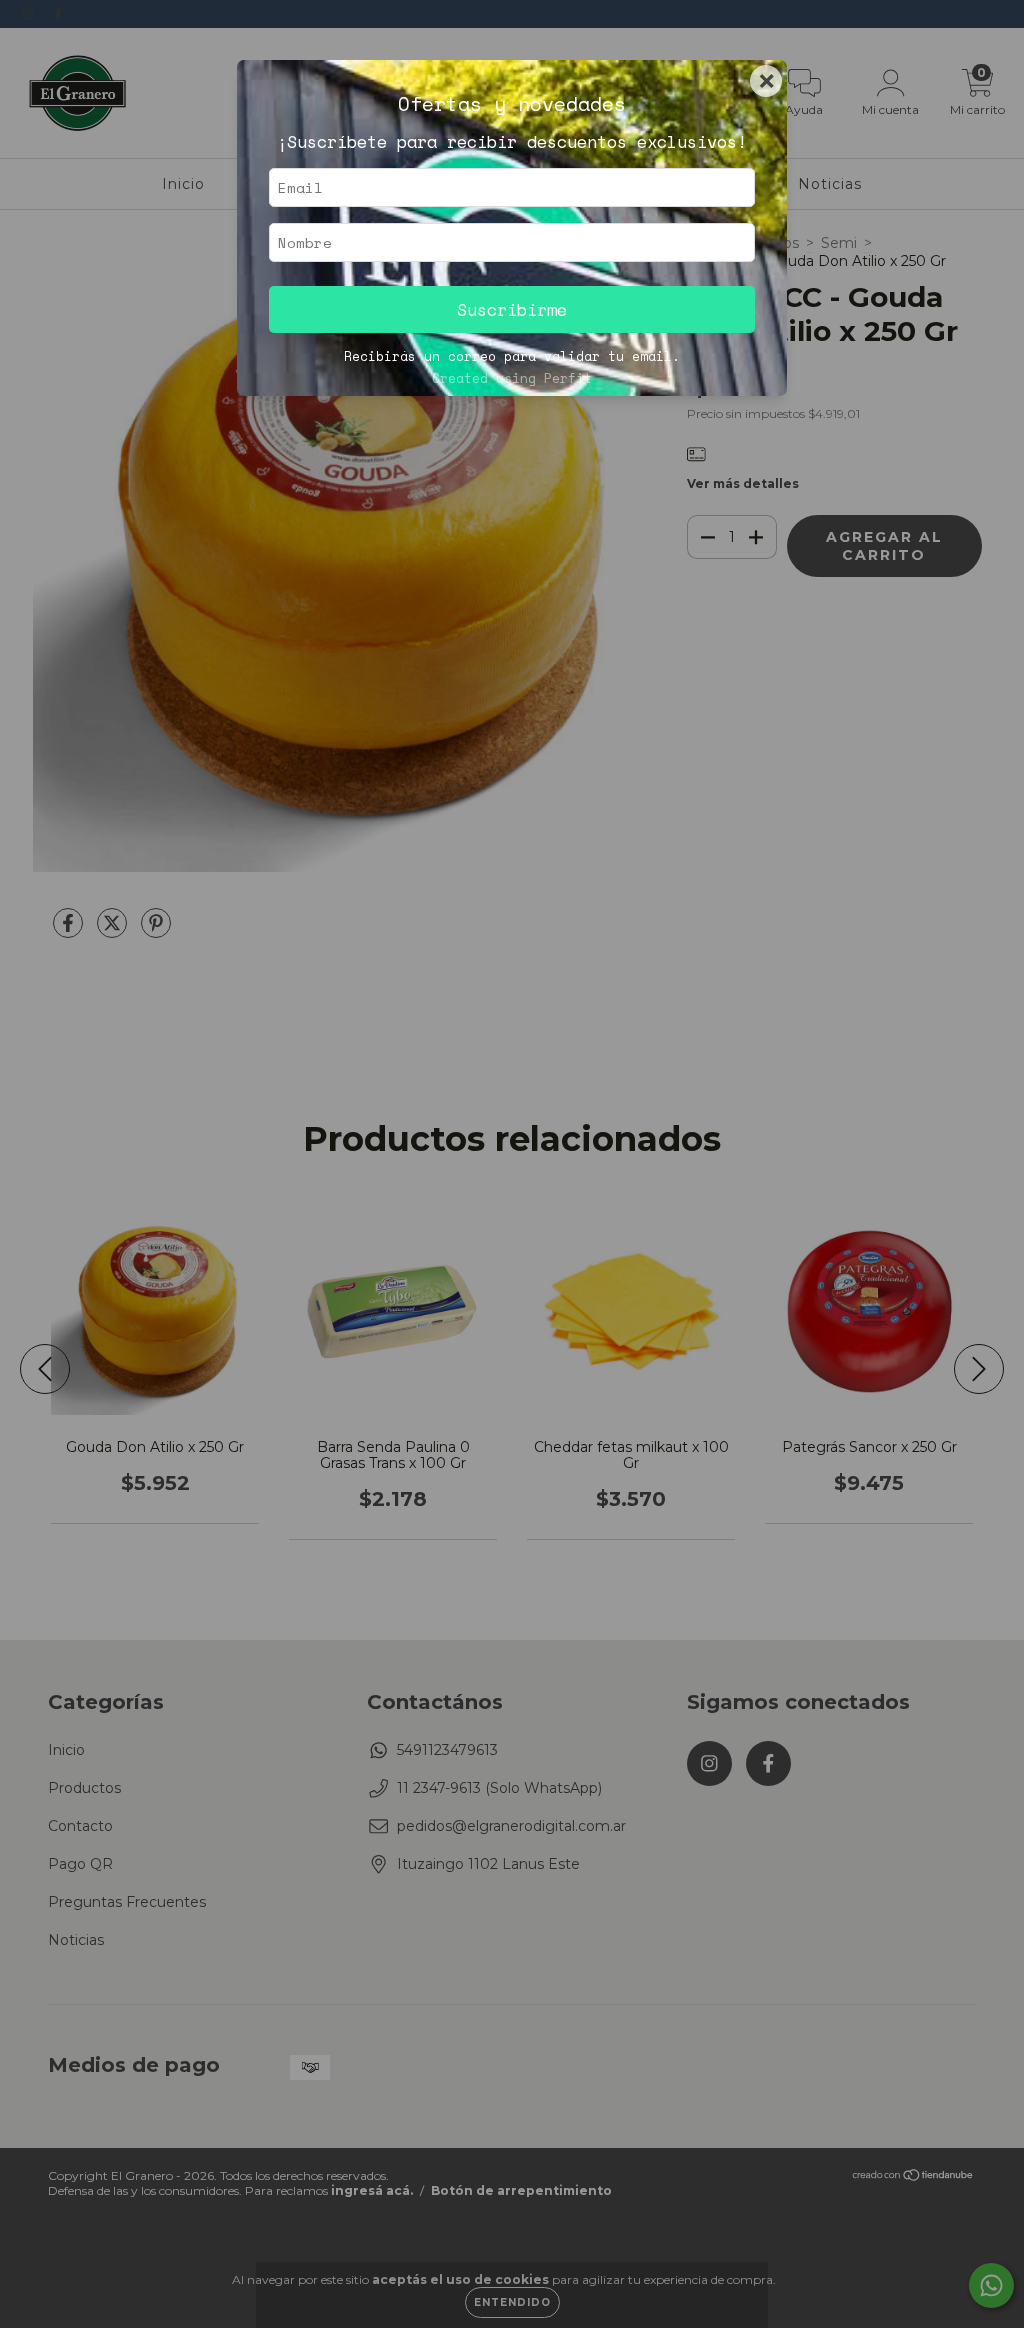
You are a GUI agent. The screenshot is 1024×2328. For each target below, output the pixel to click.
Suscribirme (512, 309)
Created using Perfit (512, 378)
